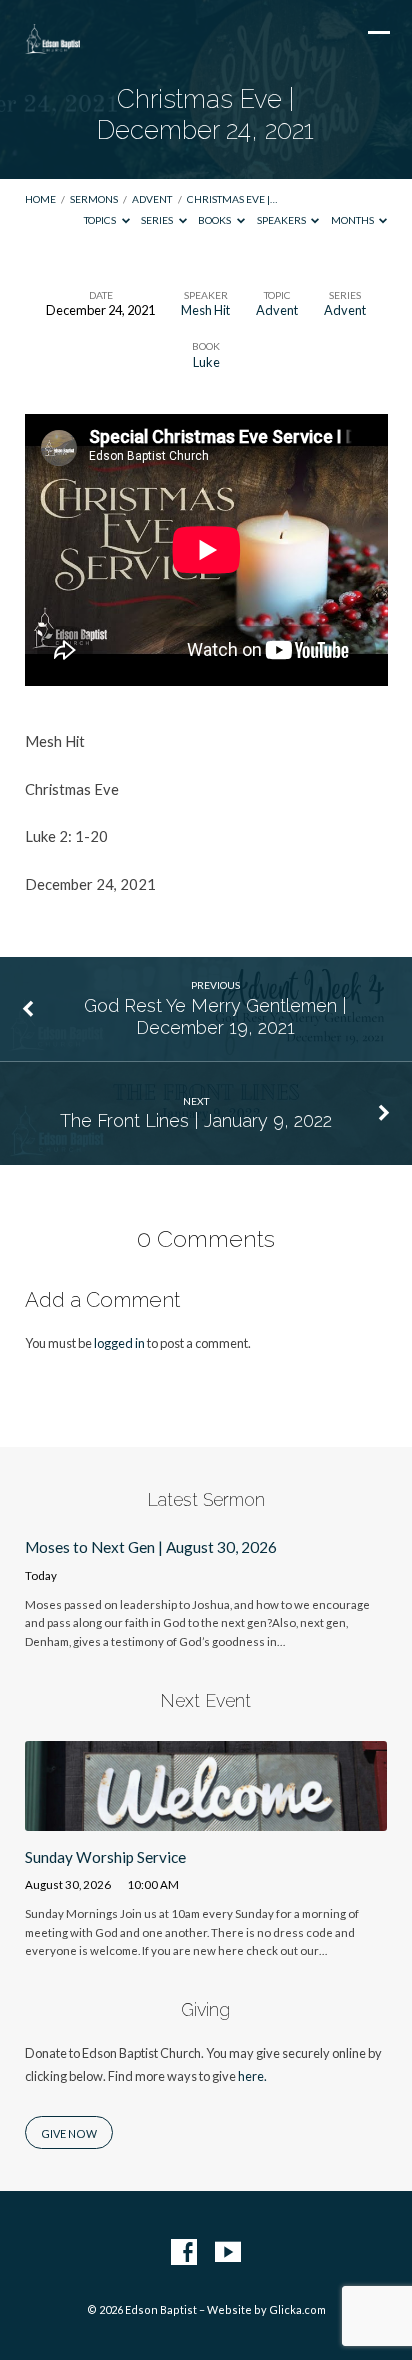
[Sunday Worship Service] (206, 1819)
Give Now (69, 2133)
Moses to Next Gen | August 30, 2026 (151, 1547)
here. (252, 2076)
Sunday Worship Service (105, 1857)
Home (40, 199)
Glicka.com (297, 2309)
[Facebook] (184, 2253)
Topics (101, 220)
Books (215, 220)
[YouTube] (228, 2253)
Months (353, 220)
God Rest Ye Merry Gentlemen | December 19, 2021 (215, 1016)
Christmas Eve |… (232, 199)
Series (158, 220)
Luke (206, 362)
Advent (152, 199)
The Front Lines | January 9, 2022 (196, 1120)
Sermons (94, 199)
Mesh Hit (205, 310)
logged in (119, 1343)
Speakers (282, 220)
